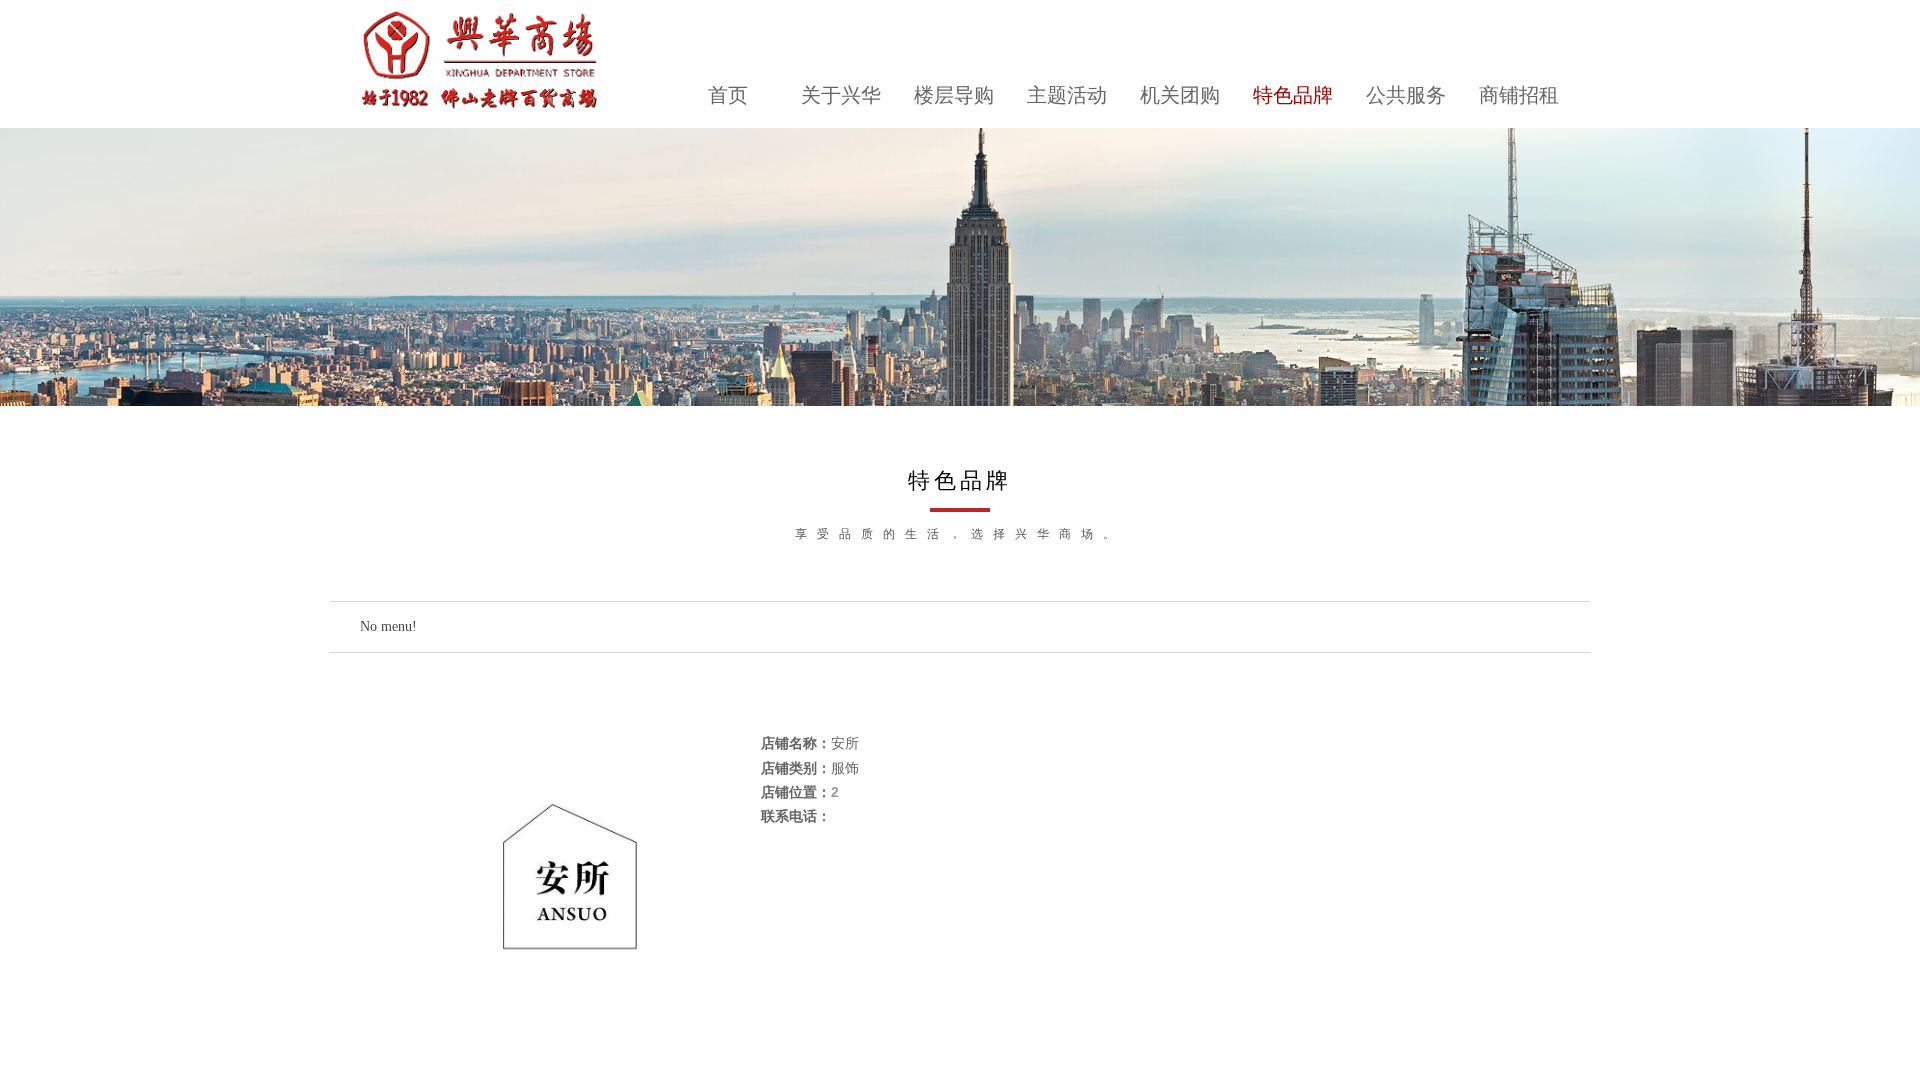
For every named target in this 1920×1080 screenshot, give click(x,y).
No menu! (388, 626)
